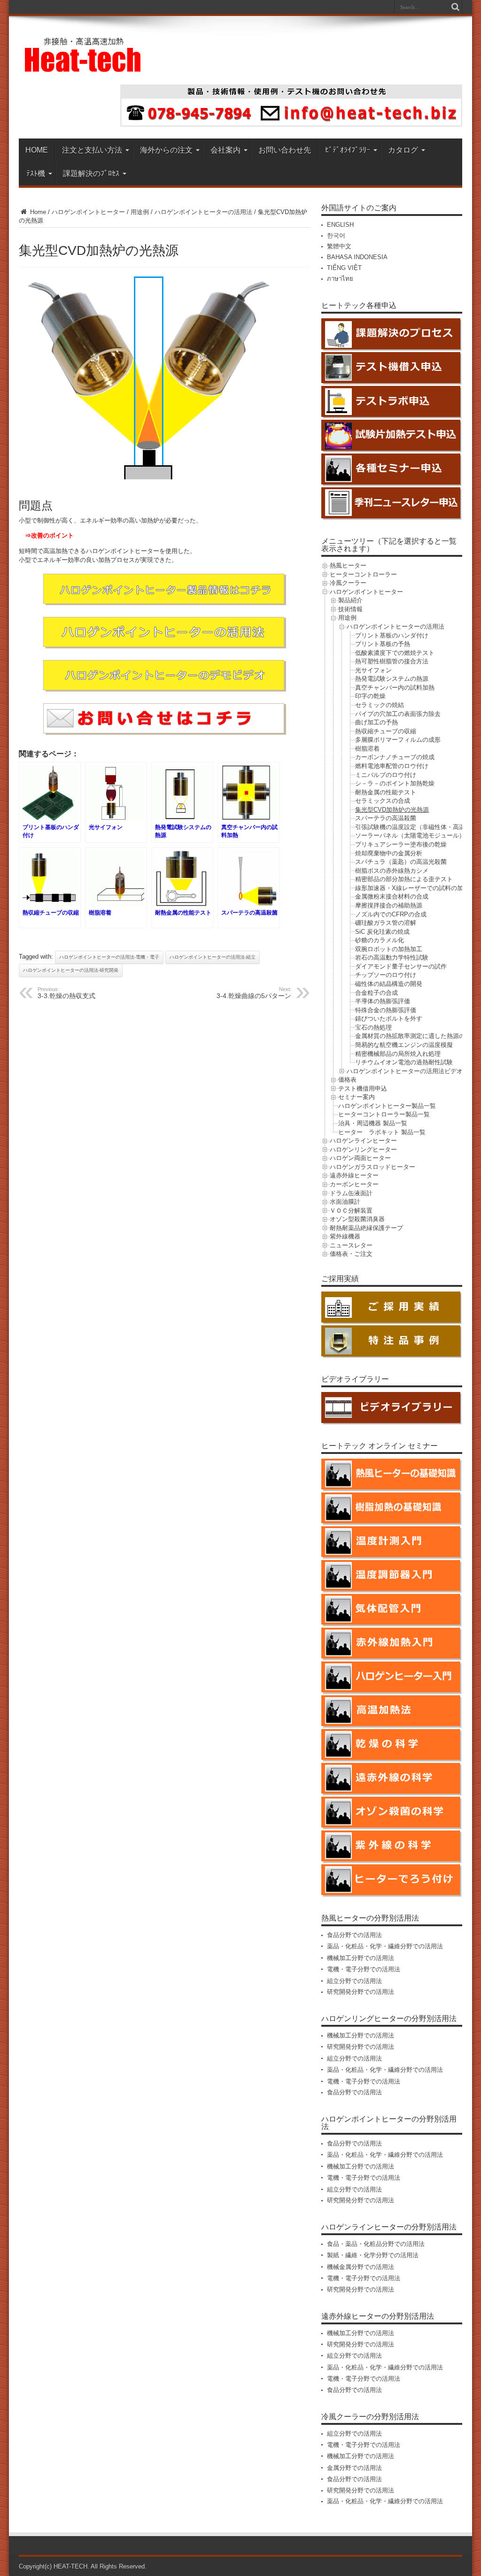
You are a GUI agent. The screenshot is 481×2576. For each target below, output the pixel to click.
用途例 (140, 212)
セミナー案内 (357, 1097)
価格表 (347, 1080)
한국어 (336, 235)
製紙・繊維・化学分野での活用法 (373, 2255)
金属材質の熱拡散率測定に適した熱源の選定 (416, 1036)
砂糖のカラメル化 (380, 940)
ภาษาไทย (340, 279)
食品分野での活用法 (354, 1935)
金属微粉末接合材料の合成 (392, 896)
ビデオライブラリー (355, 1379)
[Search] (455, 7)
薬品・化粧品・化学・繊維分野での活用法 (385, 1946)
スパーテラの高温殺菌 (386, 818)
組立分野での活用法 (354, 1981)
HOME (37, 150)
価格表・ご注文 (351, 1254)
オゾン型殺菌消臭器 (357, 1219)
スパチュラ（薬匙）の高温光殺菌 (401, 862)
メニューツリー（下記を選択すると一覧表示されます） (389, 545)
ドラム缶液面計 (351, 1193)
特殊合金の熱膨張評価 (386, 1010)
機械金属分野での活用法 (361, 2267)
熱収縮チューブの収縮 (386, 731)
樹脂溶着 (367, 749)
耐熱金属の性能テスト (386, 792)
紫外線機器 (345, 1236)
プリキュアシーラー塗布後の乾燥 (401, 844)
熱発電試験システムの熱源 (392, 679)
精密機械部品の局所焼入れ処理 (398, 1054)
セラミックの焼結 (380, 705)
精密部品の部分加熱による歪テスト (404, 879)
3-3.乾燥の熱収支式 (66, 993)
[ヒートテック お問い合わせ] (291, 125)
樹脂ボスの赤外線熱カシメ (392, 871)
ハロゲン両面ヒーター (360, 1158)
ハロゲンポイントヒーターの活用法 (203, 212)
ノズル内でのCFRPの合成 (391, 914)
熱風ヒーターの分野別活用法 (370, 1918)
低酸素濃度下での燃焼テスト (395, 653)
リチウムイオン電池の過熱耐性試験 (404, 1062)
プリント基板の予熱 (383, 644)
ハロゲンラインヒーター (363, 1141)
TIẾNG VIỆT (344, 268)
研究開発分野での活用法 (361, 1992)
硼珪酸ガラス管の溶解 (386, 923)
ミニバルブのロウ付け (386, 775)
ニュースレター (351, 1245)
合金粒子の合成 (376, 993)
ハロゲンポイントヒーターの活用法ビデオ (405, 1071)
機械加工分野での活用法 (361, 1958)
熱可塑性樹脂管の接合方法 (392, 661)
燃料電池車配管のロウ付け (392, 766)
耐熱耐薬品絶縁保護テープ (366, 1228)
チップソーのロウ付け (386, 975)
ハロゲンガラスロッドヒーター (372, 1167)
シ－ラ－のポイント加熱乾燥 (395, 783)
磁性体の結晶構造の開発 (389, 984)
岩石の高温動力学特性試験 (392, 957)
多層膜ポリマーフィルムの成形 (398, 740)
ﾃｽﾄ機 (36, 173)
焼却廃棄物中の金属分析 (389, 853)
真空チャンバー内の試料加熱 (395, 688)
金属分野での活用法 (354, 2468)
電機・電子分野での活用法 (364, 1969)
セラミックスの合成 (383, 801)
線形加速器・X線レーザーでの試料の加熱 (412, 888)
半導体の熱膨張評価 (383, 1001)
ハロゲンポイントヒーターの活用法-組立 (213, 957)
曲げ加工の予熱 (376, 722)
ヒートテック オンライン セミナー (380, 1446)
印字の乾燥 (370, 696)
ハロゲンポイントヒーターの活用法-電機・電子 (109, 957)
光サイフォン (373, 670)
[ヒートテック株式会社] (83, 69)
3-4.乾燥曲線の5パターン (254, 993)
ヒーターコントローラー (363, 574)
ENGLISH (340, 225)
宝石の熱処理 (373, 1027)
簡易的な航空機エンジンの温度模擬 (404, 1045)
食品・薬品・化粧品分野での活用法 (376, 2244)
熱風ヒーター (348, 565)
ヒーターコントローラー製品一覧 (384, 1114)
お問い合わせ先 (285, 150)
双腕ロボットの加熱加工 (389, 949)
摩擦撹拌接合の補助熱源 (389, 905)
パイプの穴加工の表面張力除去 (398, 714)
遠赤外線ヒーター (354, 1175)
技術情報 (350, 609)
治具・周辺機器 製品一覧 (373, 1123)
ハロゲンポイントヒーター (88, 212)
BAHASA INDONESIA (357, 257)
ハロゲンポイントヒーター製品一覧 (387, 1106)
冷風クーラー (348, 583)
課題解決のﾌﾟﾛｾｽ (91, 173)
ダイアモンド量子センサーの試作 (401, 966)
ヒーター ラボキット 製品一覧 (382, 1132)
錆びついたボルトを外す (389, 1019)
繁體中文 (339, 246)
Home (37, 212)
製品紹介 (350, 600)
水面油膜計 (345, 1202)
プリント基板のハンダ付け (392, 635)
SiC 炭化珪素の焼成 (382, 932)
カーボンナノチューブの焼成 (395, 757)
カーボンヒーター (354, 1184)
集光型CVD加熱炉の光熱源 (392, 810)
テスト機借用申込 (363, 1088)
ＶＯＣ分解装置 (351, 1211)
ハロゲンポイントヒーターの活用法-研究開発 (71, 970)
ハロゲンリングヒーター (363, 1150)
